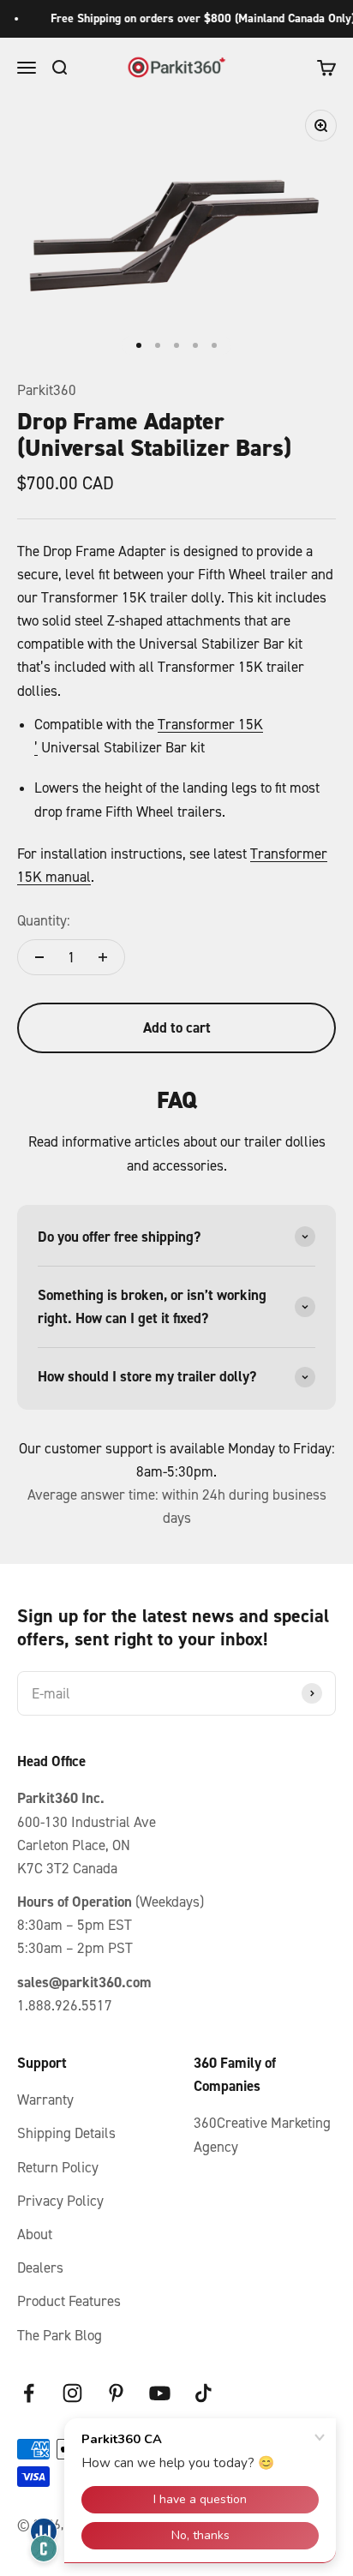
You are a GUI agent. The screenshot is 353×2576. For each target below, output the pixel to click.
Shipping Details (66, 2133)
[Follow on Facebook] (29, 2393)
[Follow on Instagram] (72, 2393)
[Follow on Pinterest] (116, 2393)
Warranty (45, 2100)
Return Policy (58, 2167)
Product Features (69, 2301)
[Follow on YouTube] (160, 2393)
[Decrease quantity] (39, 957)
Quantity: (44, 920)
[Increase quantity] (103, 957)
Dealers (40, 2267)
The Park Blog (60, 2335)
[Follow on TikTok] (203, 2393)
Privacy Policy (60, 2201)
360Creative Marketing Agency (262, 2134)
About (35, 2234)
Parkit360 (47, 390)
